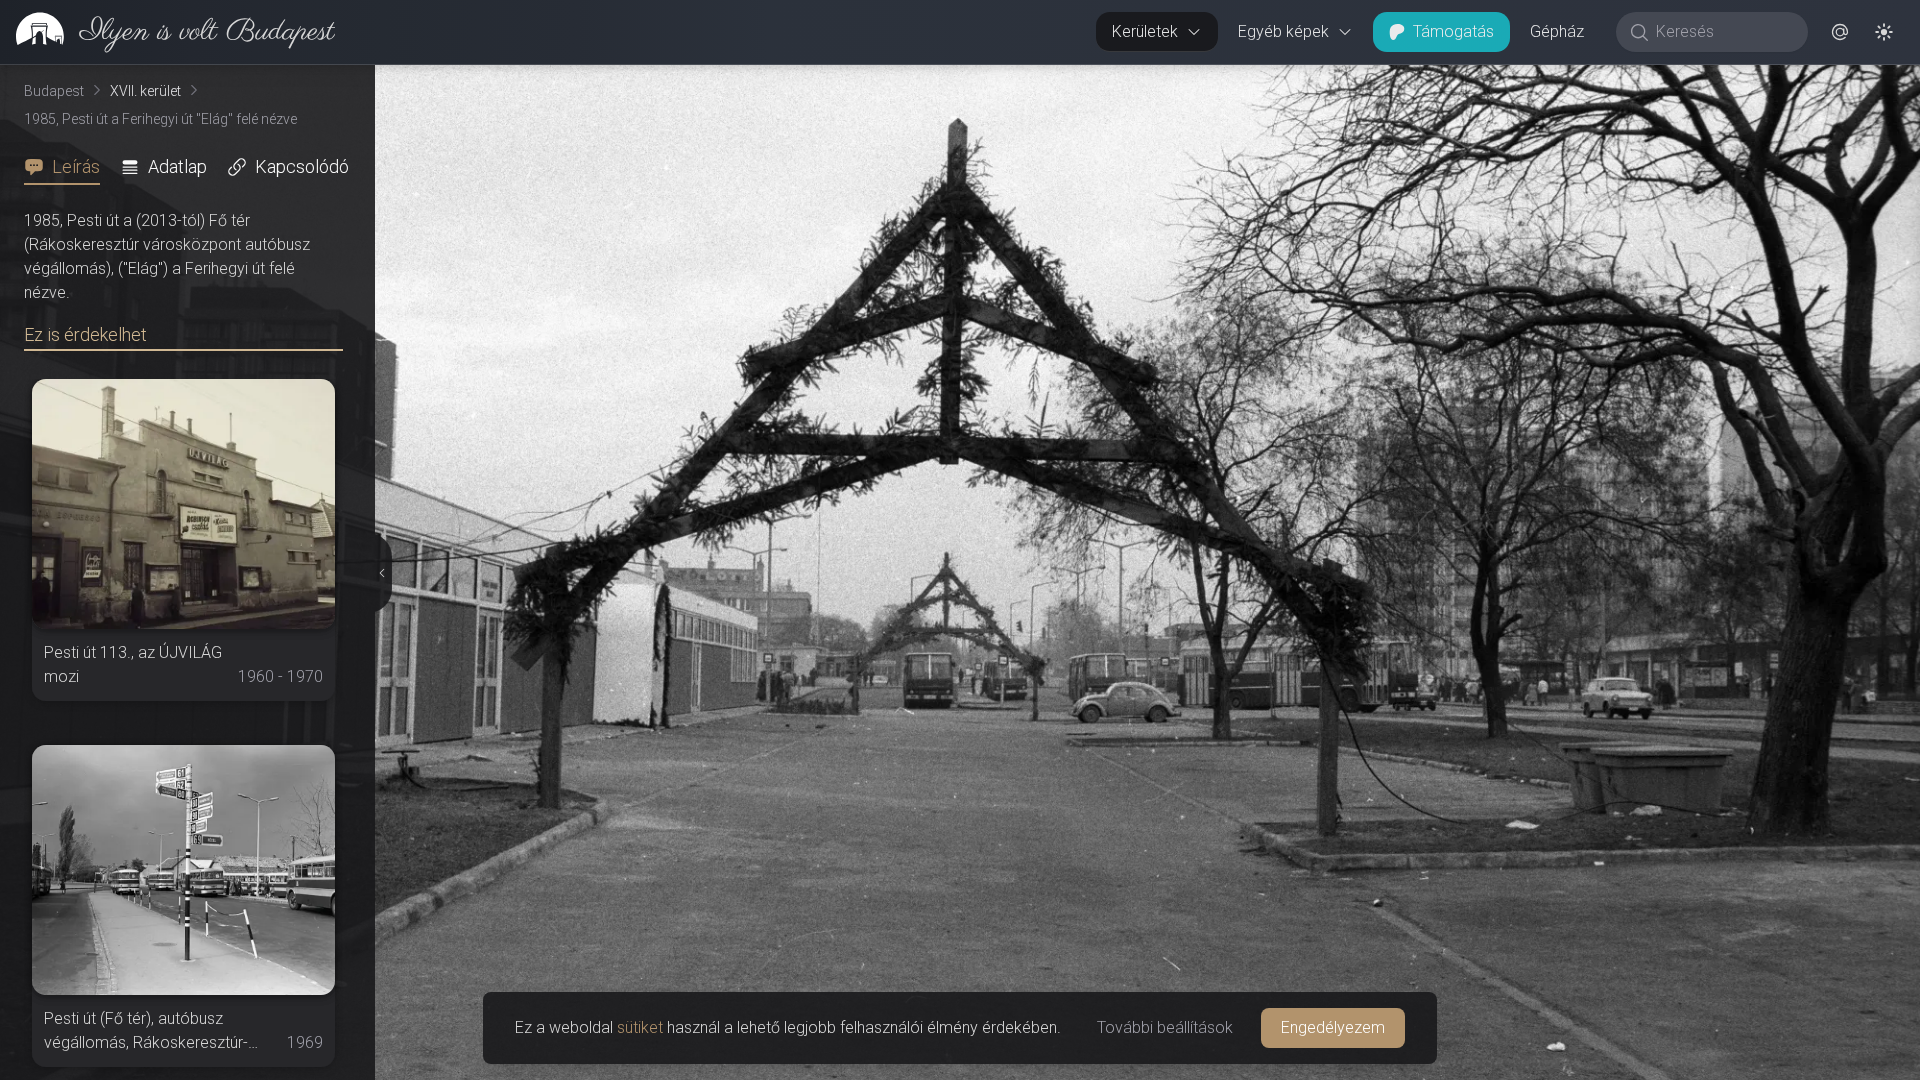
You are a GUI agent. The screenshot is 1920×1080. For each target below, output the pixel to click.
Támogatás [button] (1453, 31)
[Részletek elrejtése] (379, 573)
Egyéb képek (1283, 31)
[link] (167, 32)
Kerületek (1145, 31)
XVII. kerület (145, 91)
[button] (1840, 32)
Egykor (1409, 81)
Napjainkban (1552, 81)
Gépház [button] (1557, 31)
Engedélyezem (1333, 1027)
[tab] (68, 167)
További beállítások (1165, 1027)
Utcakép (1696, 81)
